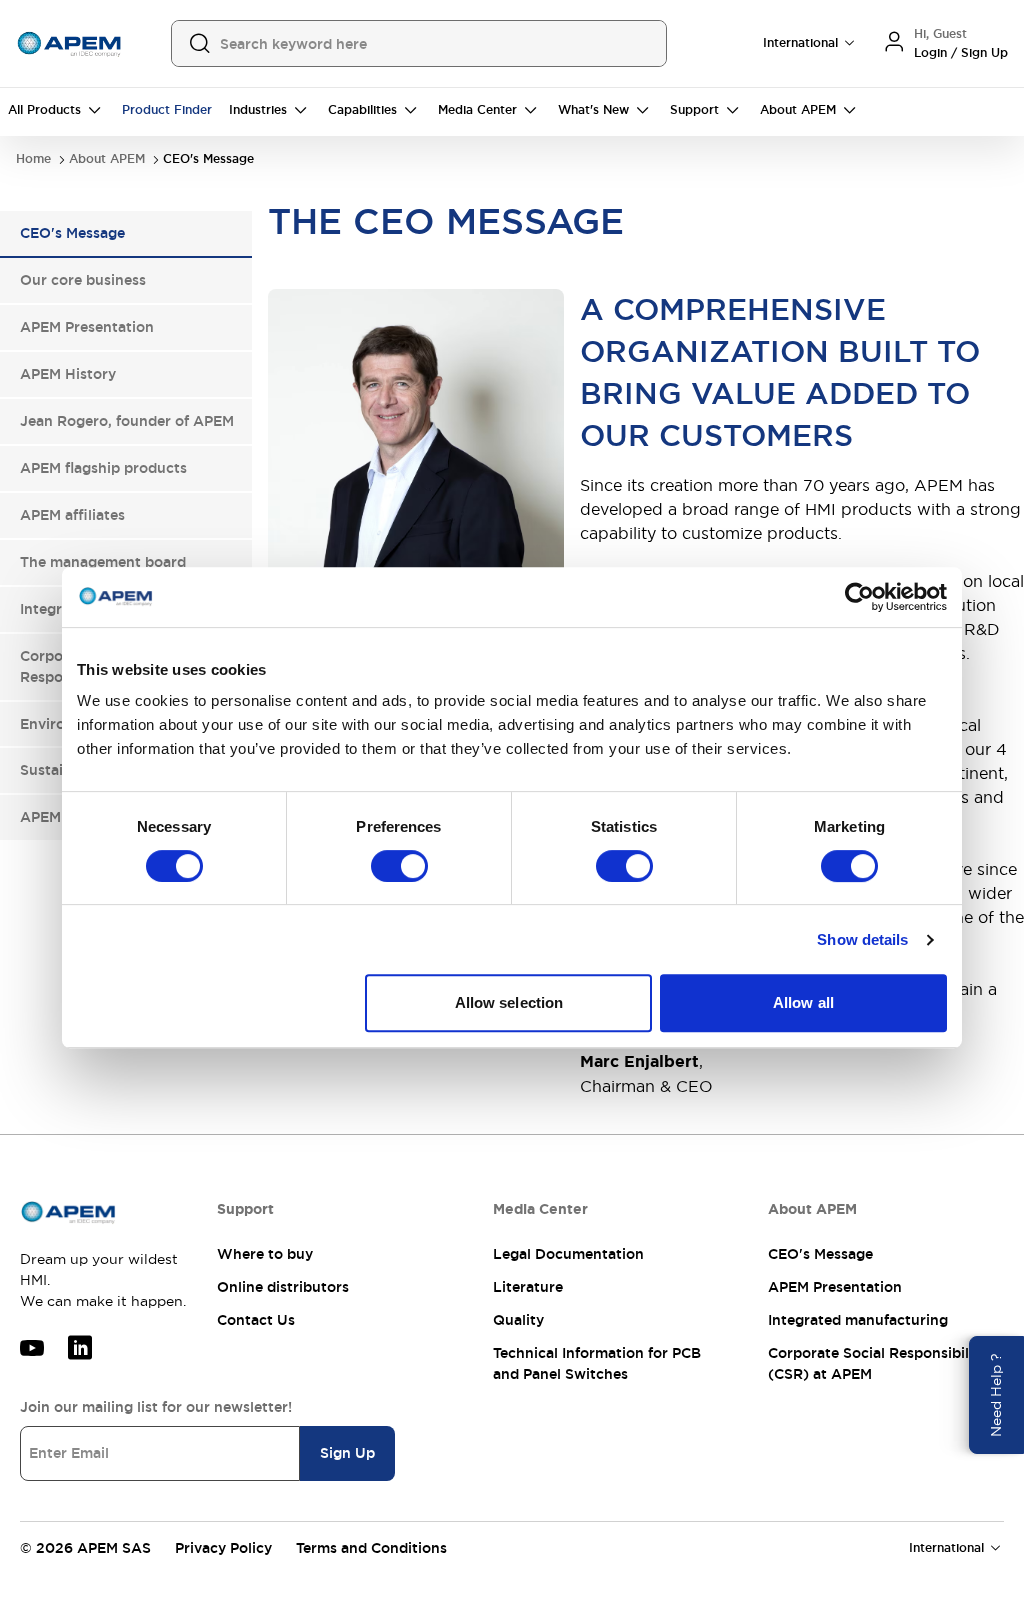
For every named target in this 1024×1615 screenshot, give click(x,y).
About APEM (107, 159)
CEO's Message (820, 1254)
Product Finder (167, 110)
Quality (518, 1320)
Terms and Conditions (371, 1548)
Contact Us (256, 1320)
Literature (528, 1287)
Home (33, 159)
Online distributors (283, 1287)
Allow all (803, 1002)
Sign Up (347, 1453)
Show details (862, 939)
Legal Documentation (568, 1254)
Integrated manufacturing (858, 1320)
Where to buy (265, 1254)
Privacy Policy (223, 1548)
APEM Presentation (835, 1287)
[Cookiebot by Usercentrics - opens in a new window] (859, 597)
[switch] (399, 866)
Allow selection (509, 1002)
